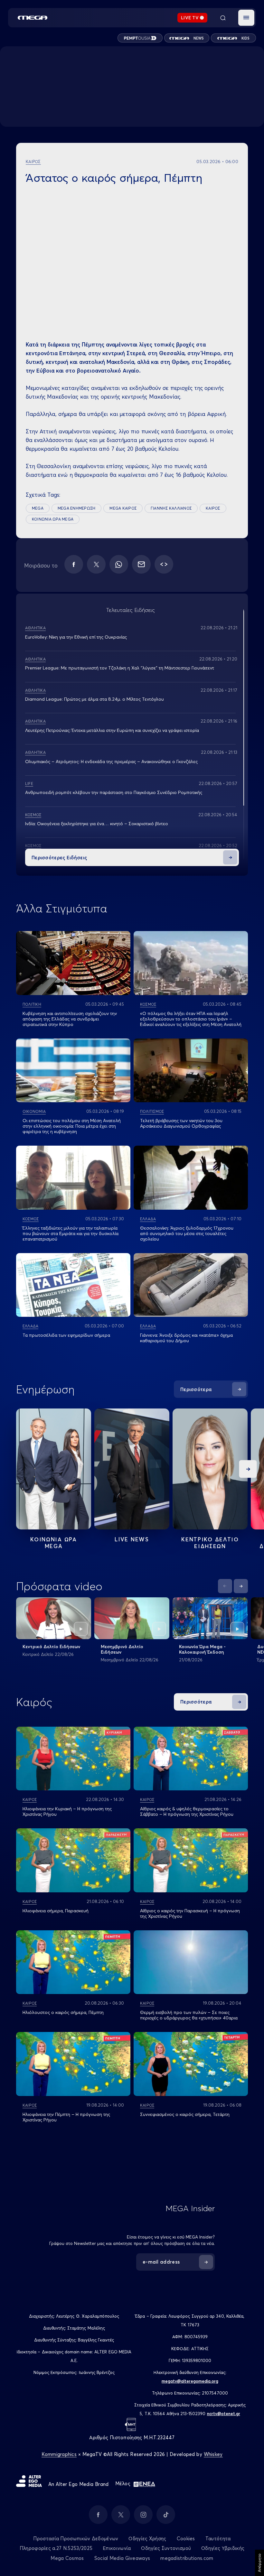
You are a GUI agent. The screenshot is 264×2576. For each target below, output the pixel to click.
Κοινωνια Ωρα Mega (53, 1543)
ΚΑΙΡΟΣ (213, 508)
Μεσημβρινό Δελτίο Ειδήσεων (122, 1649)
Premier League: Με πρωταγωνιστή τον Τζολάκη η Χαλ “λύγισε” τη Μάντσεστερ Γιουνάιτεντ (120, 668)
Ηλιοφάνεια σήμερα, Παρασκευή (56, 1911)
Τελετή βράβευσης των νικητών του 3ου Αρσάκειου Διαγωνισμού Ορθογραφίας (181, 1123)
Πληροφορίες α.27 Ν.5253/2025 (56, 2548)
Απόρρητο (259, 2563)
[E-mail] (141, 564)
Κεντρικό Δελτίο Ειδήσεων (51, 1647)
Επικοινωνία (117, 2548)
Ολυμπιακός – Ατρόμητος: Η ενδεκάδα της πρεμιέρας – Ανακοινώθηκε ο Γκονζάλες (111, 762)
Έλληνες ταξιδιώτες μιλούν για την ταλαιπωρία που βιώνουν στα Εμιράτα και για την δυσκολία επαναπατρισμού (71, 1233)
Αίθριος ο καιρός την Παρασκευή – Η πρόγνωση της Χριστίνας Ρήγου (190, 1913)
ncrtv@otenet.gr (224, 2414)
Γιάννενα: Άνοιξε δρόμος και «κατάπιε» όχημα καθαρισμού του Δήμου (186, 1338)
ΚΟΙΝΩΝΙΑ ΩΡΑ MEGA (53, 519)
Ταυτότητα (218, 2539)
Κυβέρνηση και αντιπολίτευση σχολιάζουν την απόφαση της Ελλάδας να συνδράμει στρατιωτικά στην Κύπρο (70, 1019)
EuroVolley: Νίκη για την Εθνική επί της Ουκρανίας (76, 637)
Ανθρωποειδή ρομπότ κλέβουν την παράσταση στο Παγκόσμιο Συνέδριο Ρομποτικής (114, 792)
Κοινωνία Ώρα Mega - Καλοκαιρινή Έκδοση (202, 1649)
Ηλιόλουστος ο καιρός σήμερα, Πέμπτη (63, 2012)
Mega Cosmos (67, 2558)
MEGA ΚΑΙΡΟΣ (123, 508)
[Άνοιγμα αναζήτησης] (223, 18)
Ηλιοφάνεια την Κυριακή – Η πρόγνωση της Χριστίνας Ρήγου (67, 1811)
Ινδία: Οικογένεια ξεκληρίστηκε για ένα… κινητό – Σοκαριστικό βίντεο (97, 824)
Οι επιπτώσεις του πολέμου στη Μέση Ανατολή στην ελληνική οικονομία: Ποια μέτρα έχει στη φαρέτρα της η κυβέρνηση (72, 1126)
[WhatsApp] (119, 564)
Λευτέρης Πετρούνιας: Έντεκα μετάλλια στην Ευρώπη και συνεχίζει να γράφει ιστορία (112, 730)
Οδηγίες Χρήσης (147, 2539)
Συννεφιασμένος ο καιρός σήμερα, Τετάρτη (185, 2114)
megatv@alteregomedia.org (190, 2381)
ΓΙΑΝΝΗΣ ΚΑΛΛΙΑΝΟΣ (171, 508)
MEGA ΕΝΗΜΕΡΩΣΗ (76, 508)
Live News (132, 1539)
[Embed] (164, 564)
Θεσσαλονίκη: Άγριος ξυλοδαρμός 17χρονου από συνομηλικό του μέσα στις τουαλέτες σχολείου (187, 1233)
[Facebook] (74, 564)
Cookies (186, 2539)
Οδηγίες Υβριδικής (223, 2548)
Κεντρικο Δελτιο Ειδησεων (210, 1543)
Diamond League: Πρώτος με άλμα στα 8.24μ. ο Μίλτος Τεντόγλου (94, 699)
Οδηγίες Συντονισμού (166, 2548)
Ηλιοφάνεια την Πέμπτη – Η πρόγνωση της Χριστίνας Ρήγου (66, 2117)
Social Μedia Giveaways (122, 2558)
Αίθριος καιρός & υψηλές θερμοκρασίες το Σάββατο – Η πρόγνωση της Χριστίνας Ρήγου (187, 1811)
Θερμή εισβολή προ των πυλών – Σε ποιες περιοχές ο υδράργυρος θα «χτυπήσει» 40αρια (189, 2015)
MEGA (38, 508)
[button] (246, 18)
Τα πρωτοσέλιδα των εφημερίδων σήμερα (66, 1335)
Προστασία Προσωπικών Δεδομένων (76, 2539)
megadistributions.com (187, 2558)
